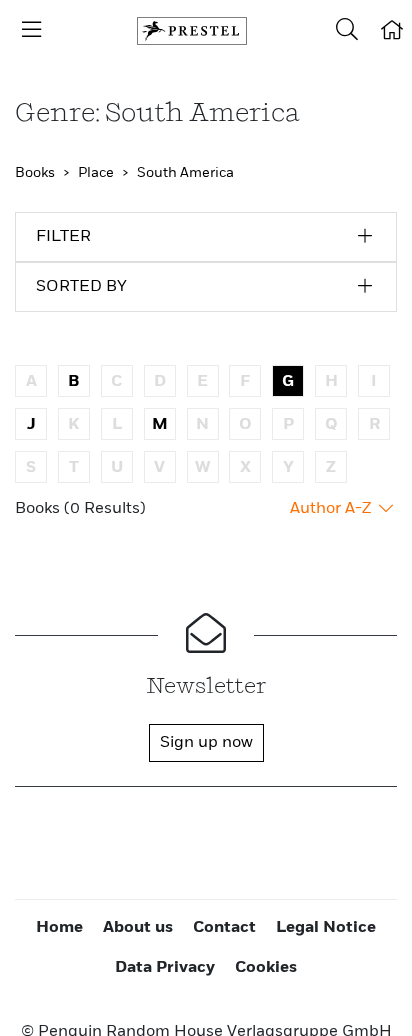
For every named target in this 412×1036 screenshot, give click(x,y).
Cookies (266, 968)
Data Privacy (165, 968)
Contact (224, 928)
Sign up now (206, 743)
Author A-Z (332, 509)
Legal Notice (326, 928)
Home (59, 928)
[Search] (347, 31)
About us (138, 928)
